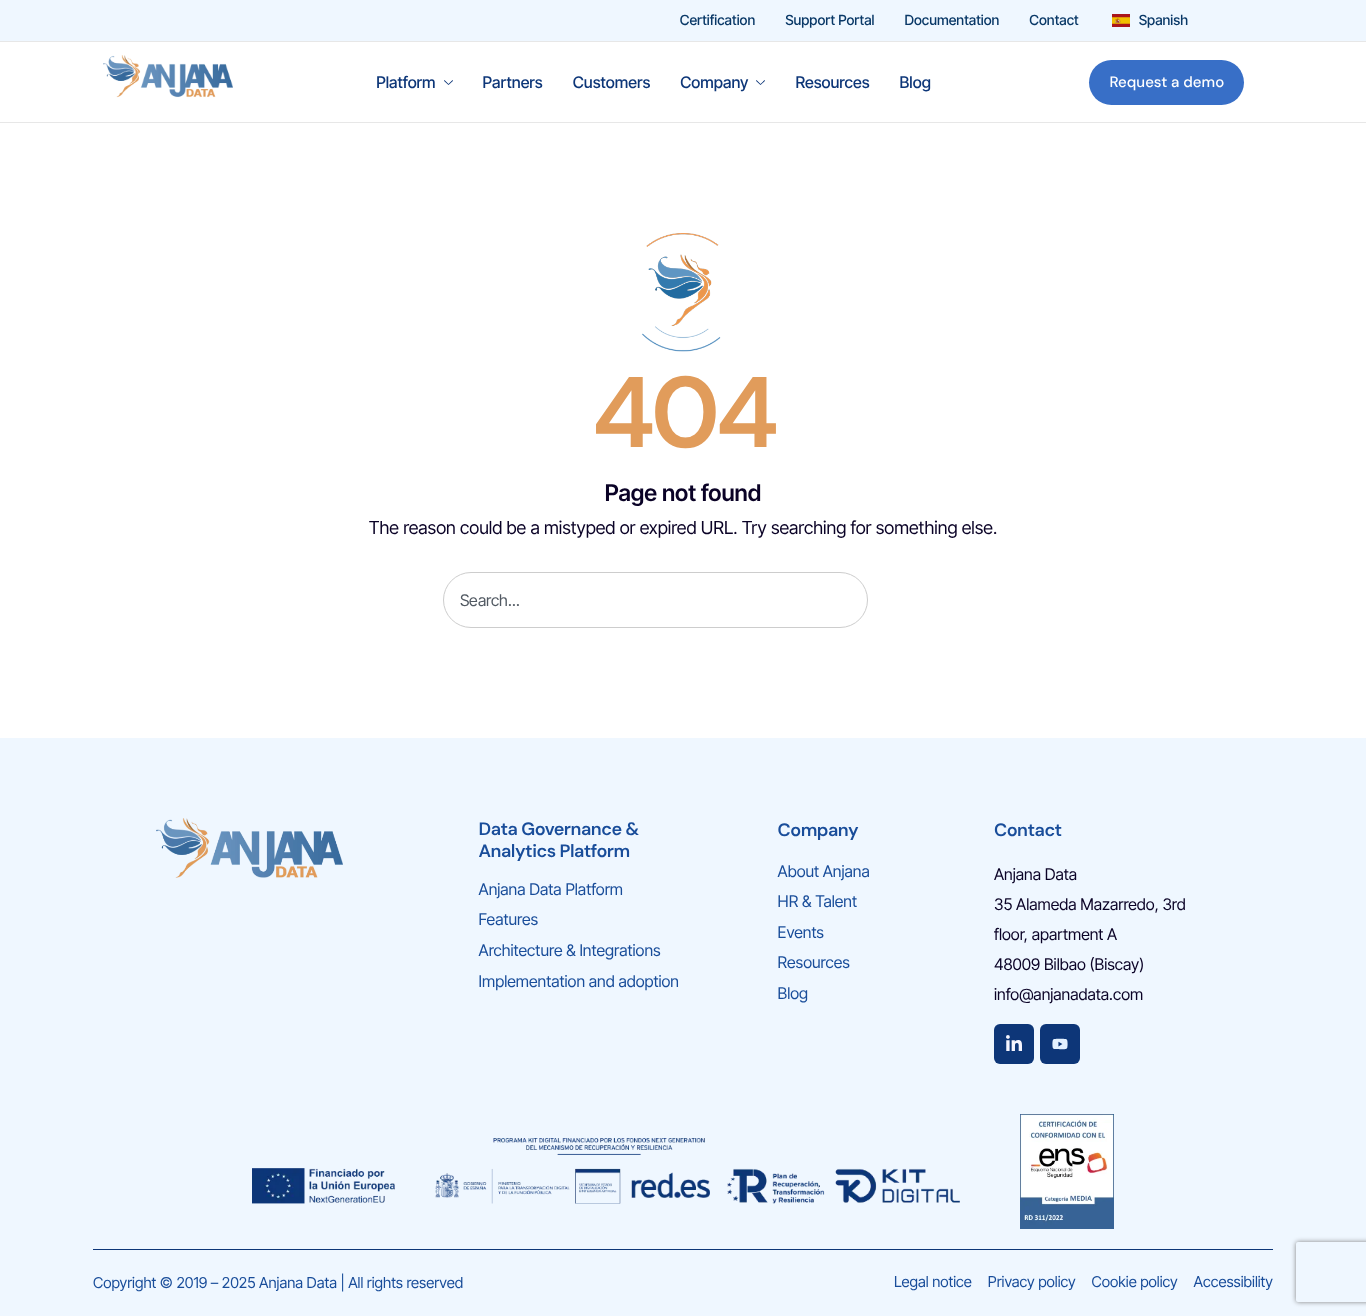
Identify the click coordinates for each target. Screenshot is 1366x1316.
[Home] (168, 80)
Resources (832, 82)
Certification (717, 21)
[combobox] (655, 600)
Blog (915, 82)
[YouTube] (1060, 1044)
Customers (612, 82)
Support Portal (829, 21)
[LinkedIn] (1014, 1044)
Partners (513, 82)
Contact (1053, 21)
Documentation (951, 21)
